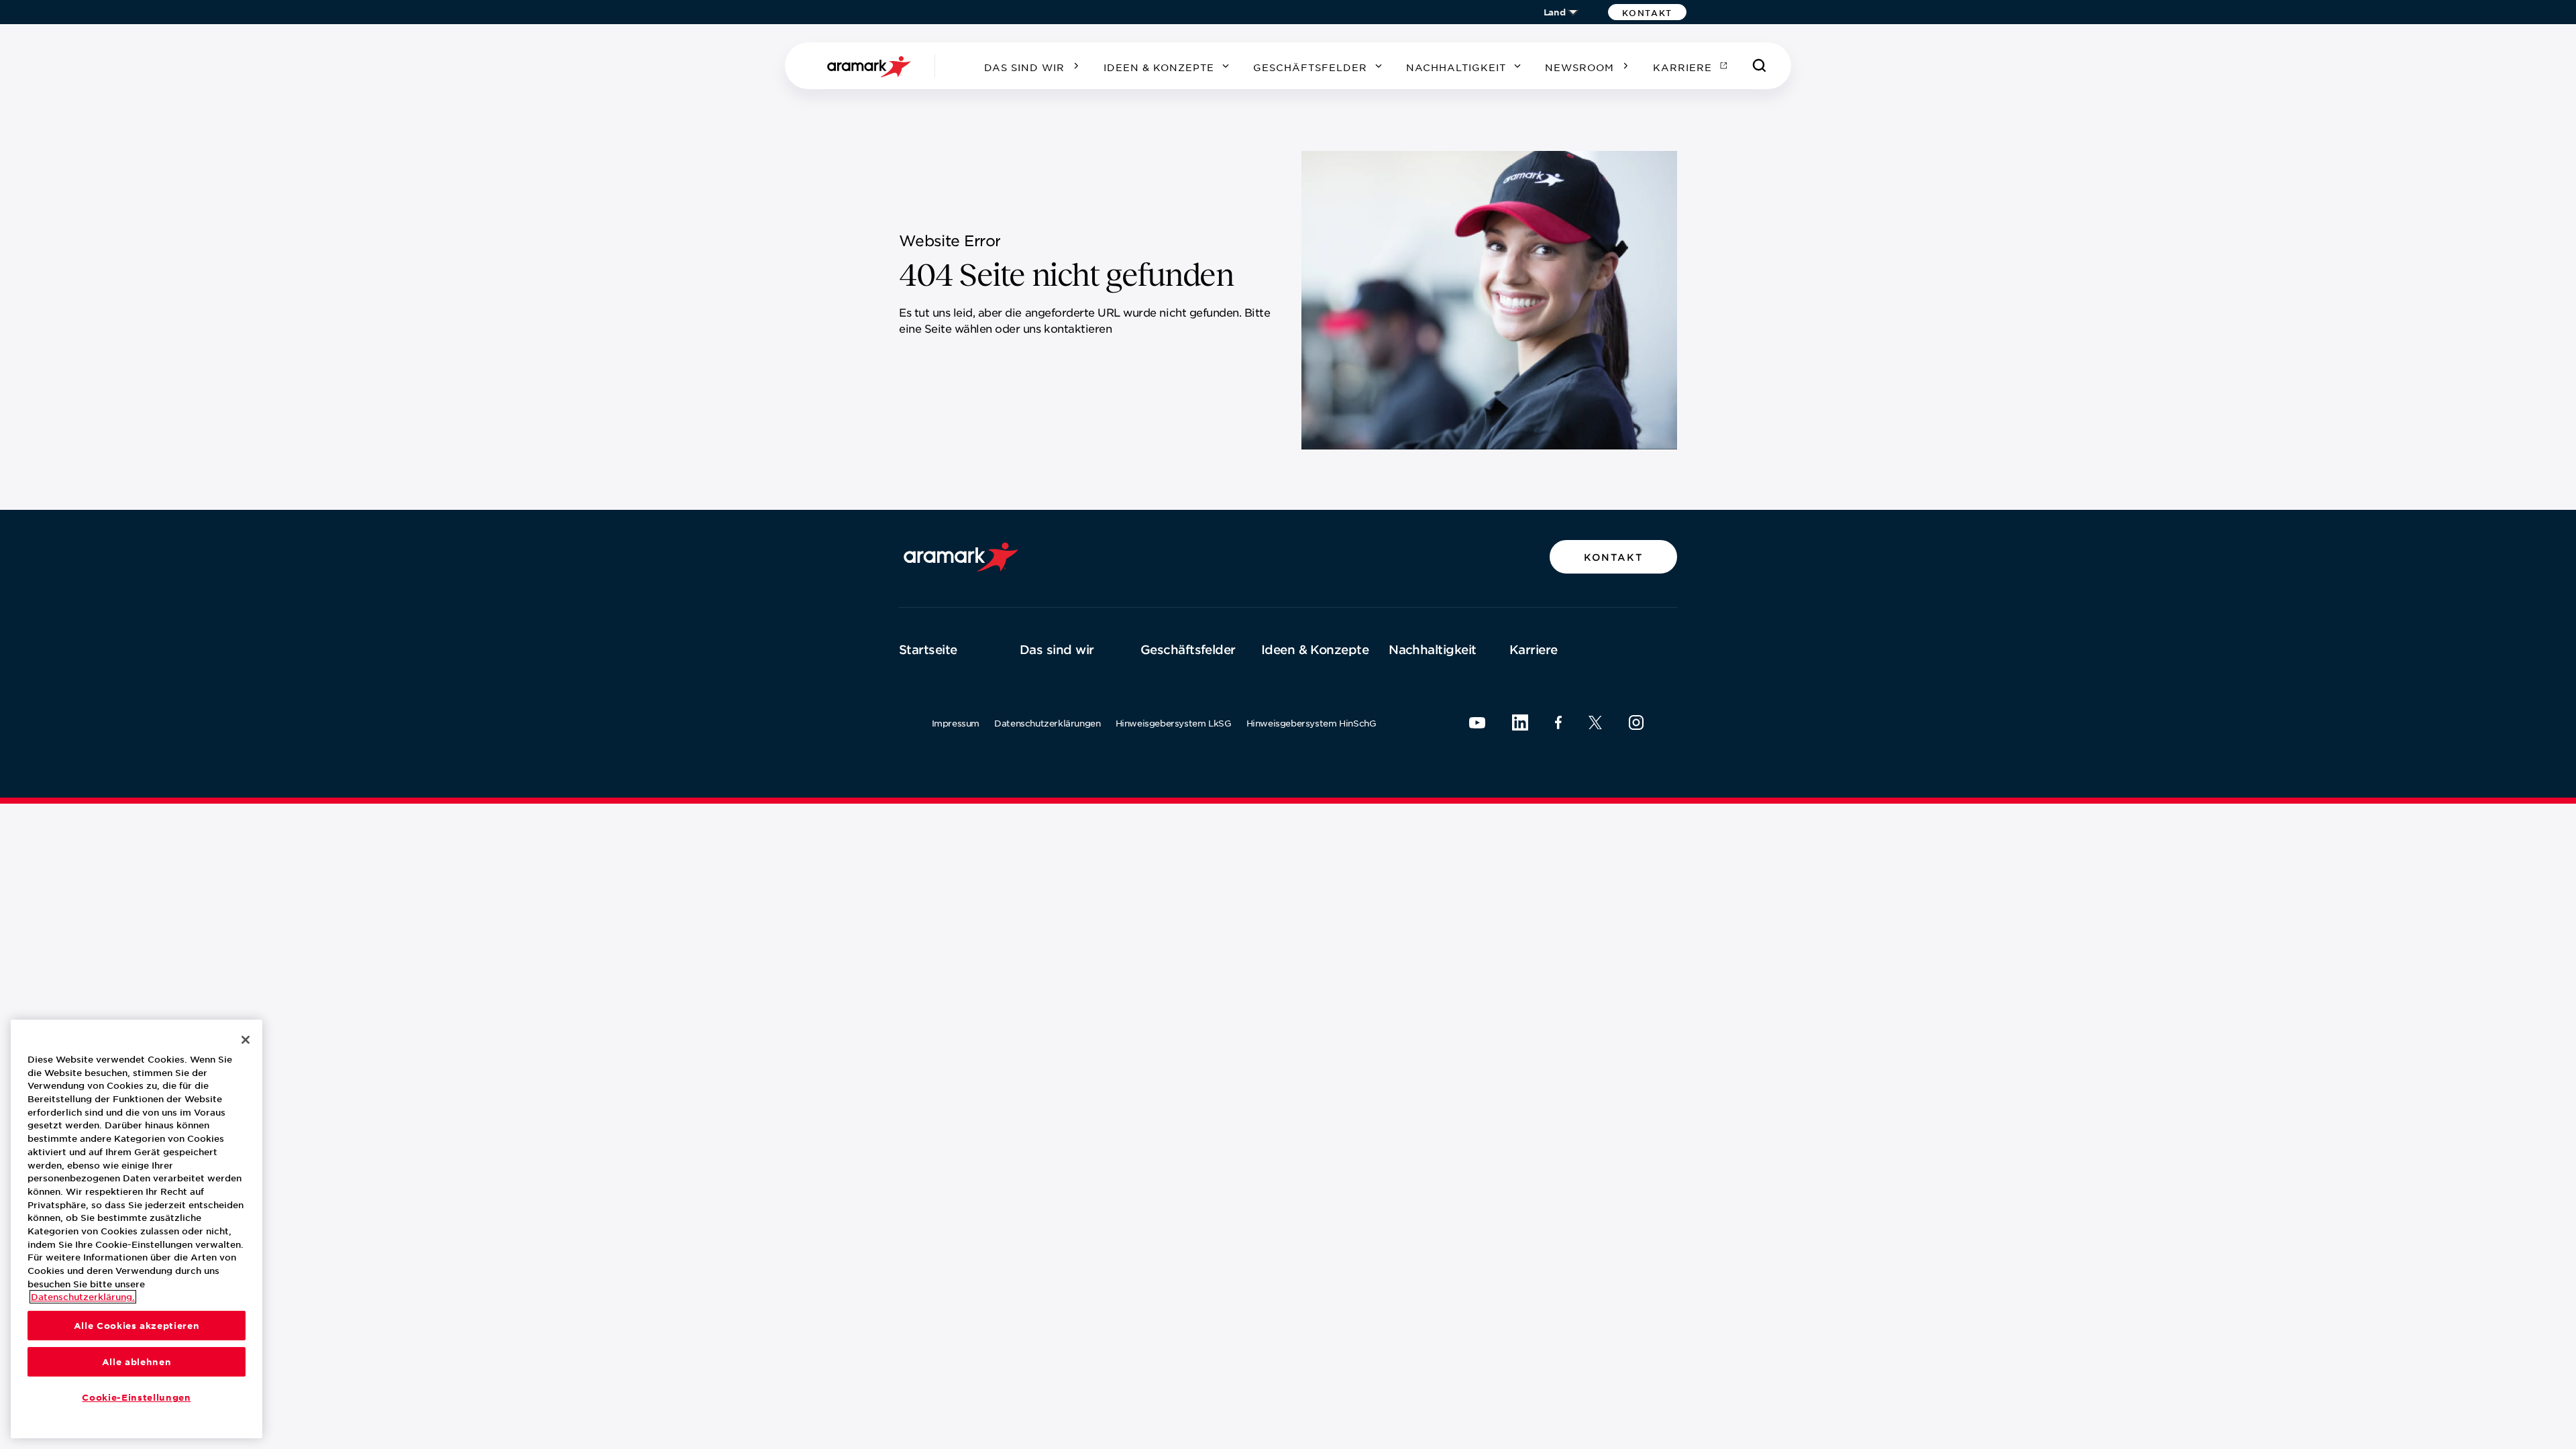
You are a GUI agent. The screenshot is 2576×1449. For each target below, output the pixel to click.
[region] (137, 1229)
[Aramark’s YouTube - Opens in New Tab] (1477, 723)
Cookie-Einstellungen (136, 1397)
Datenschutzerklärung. (83, 1297)
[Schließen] (246, 1040)
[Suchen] (1760, 66)
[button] (1647, 12)
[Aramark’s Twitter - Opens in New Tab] (1595, 722)
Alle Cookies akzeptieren (137, 1326)
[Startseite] (871, 66)
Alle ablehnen (137, 1362)
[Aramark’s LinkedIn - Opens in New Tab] (1520, 722)
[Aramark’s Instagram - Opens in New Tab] (1636, 722)
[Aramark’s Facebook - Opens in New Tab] (1558, 722)
